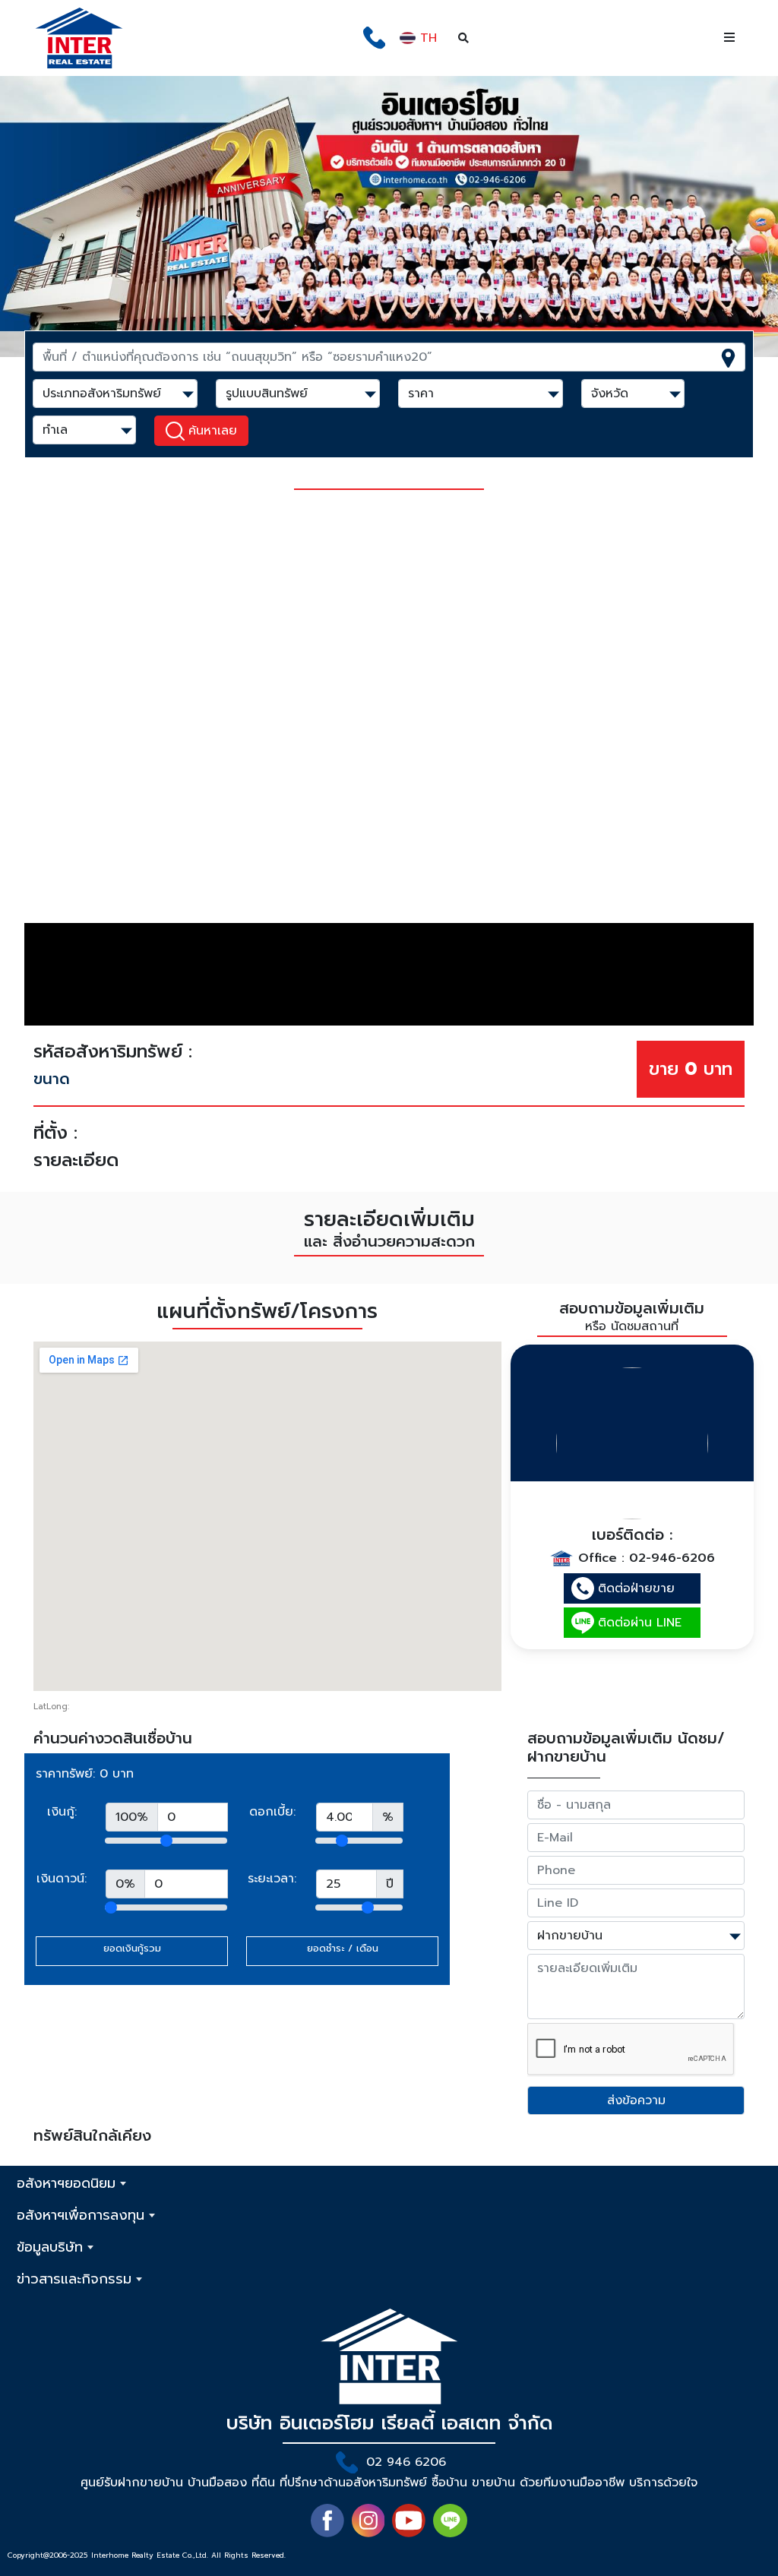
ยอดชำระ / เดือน (343, 1948)
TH (426, 38)
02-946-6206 (672, 1557)
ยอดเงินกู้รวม (132, 1948)
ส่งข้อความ (636, 2100)
